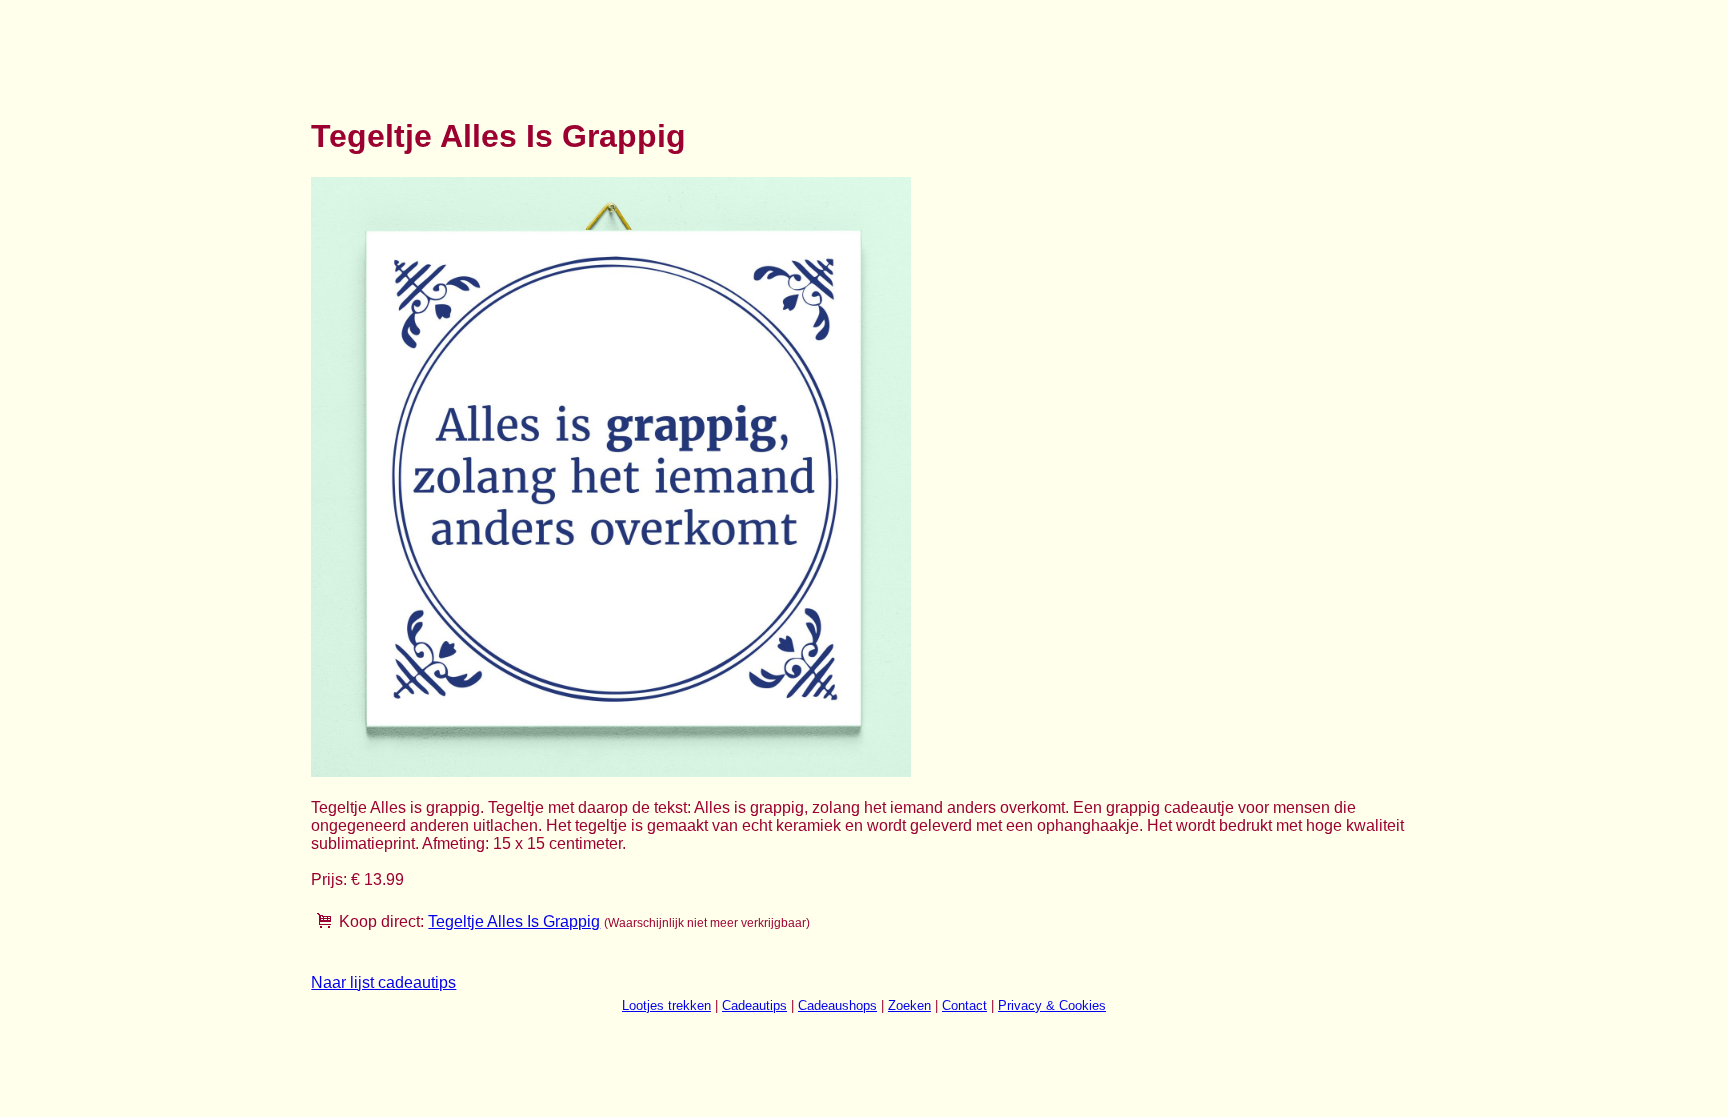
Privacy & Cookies (1052, 1005)
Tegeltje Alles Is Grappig (514, 921)
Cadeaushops (837, 1005)
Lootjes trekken (666, 1005)
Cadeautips (754, 1005)
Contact (964, 1005)
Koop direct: (381, 921)
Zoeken (909, 1005)
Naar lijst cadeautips (383, 982)
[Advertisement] (675, 48)
